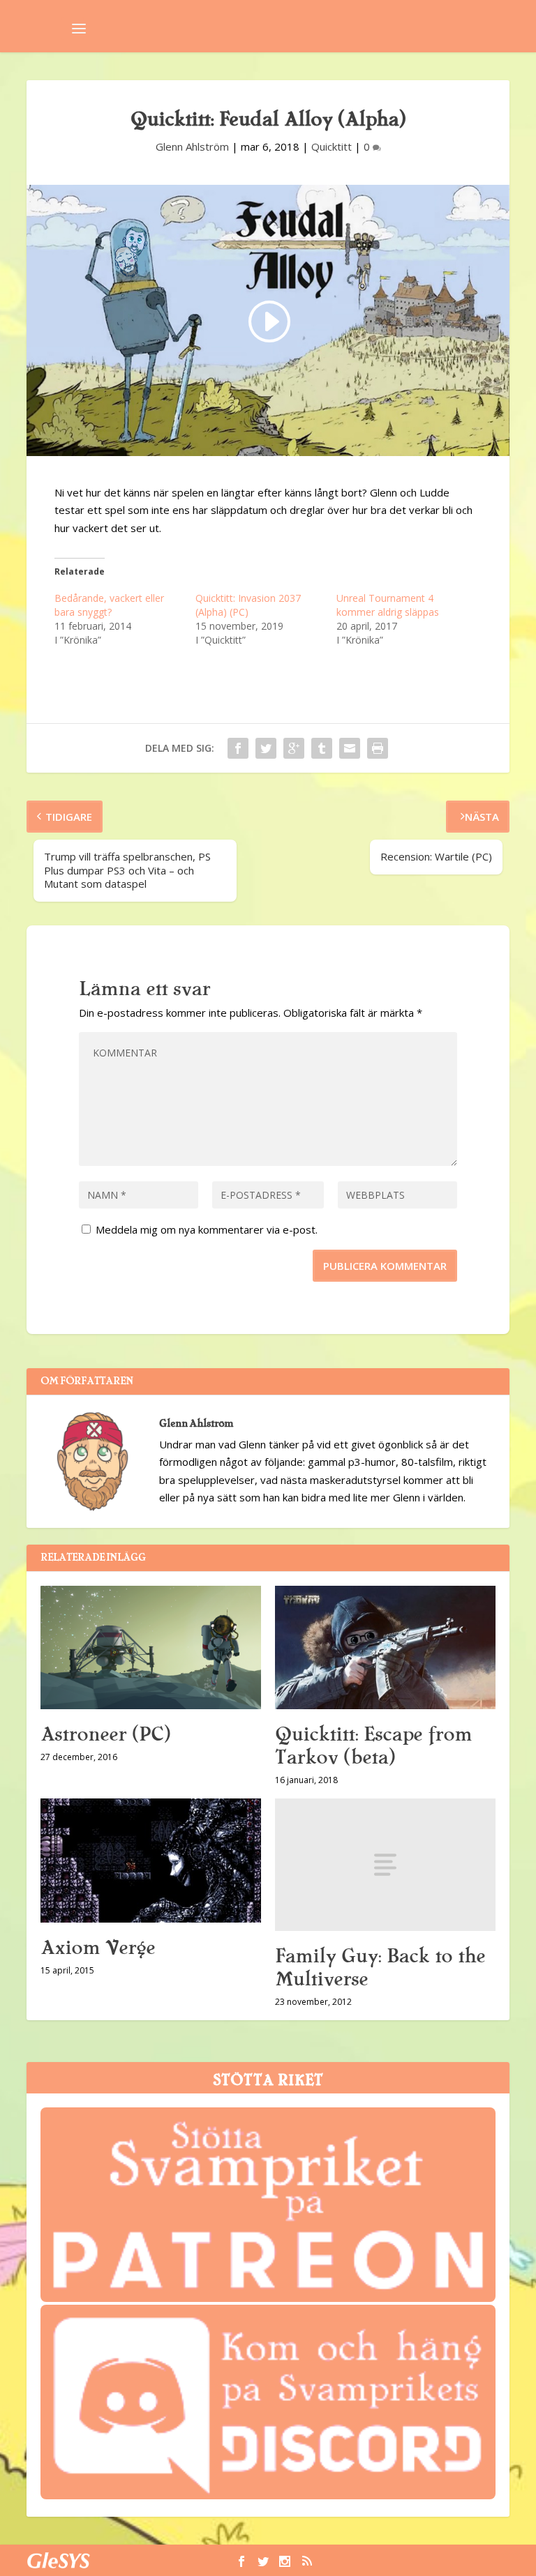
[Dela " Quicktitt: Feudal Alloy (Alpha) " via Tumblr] (322, 748)
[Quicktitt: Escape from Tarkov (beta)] (385, 1648)
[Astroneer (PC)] (151, 1648)
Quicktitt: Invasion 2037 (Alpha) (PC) (248, 605)
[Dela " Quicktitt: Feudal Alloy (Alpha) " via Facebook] (238, 748)
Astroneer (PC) (105, 1734)
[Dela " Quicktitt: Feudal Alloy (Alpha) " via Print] (378, 748)
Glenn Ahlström (192, 146)
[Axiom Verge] (151, 1861)
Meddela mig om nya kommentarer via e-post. (207, 1229)
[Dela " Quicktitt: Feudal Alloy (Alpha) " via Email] (350, 748)
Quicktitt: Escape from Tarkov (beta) (373, 1746)
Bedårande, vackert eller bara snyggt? (109, 605)
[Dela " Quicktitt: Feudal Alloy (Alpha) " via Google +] (294, 748)
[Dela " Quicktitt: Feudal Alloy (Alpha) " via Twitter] (266, 748)
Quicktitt (332, 146)
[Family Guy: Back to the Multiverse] (385, 1864)
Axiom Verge (98, 1948)
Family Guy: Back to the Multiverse (380, 1968)
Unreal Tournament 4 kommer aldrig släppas (388, 605)
